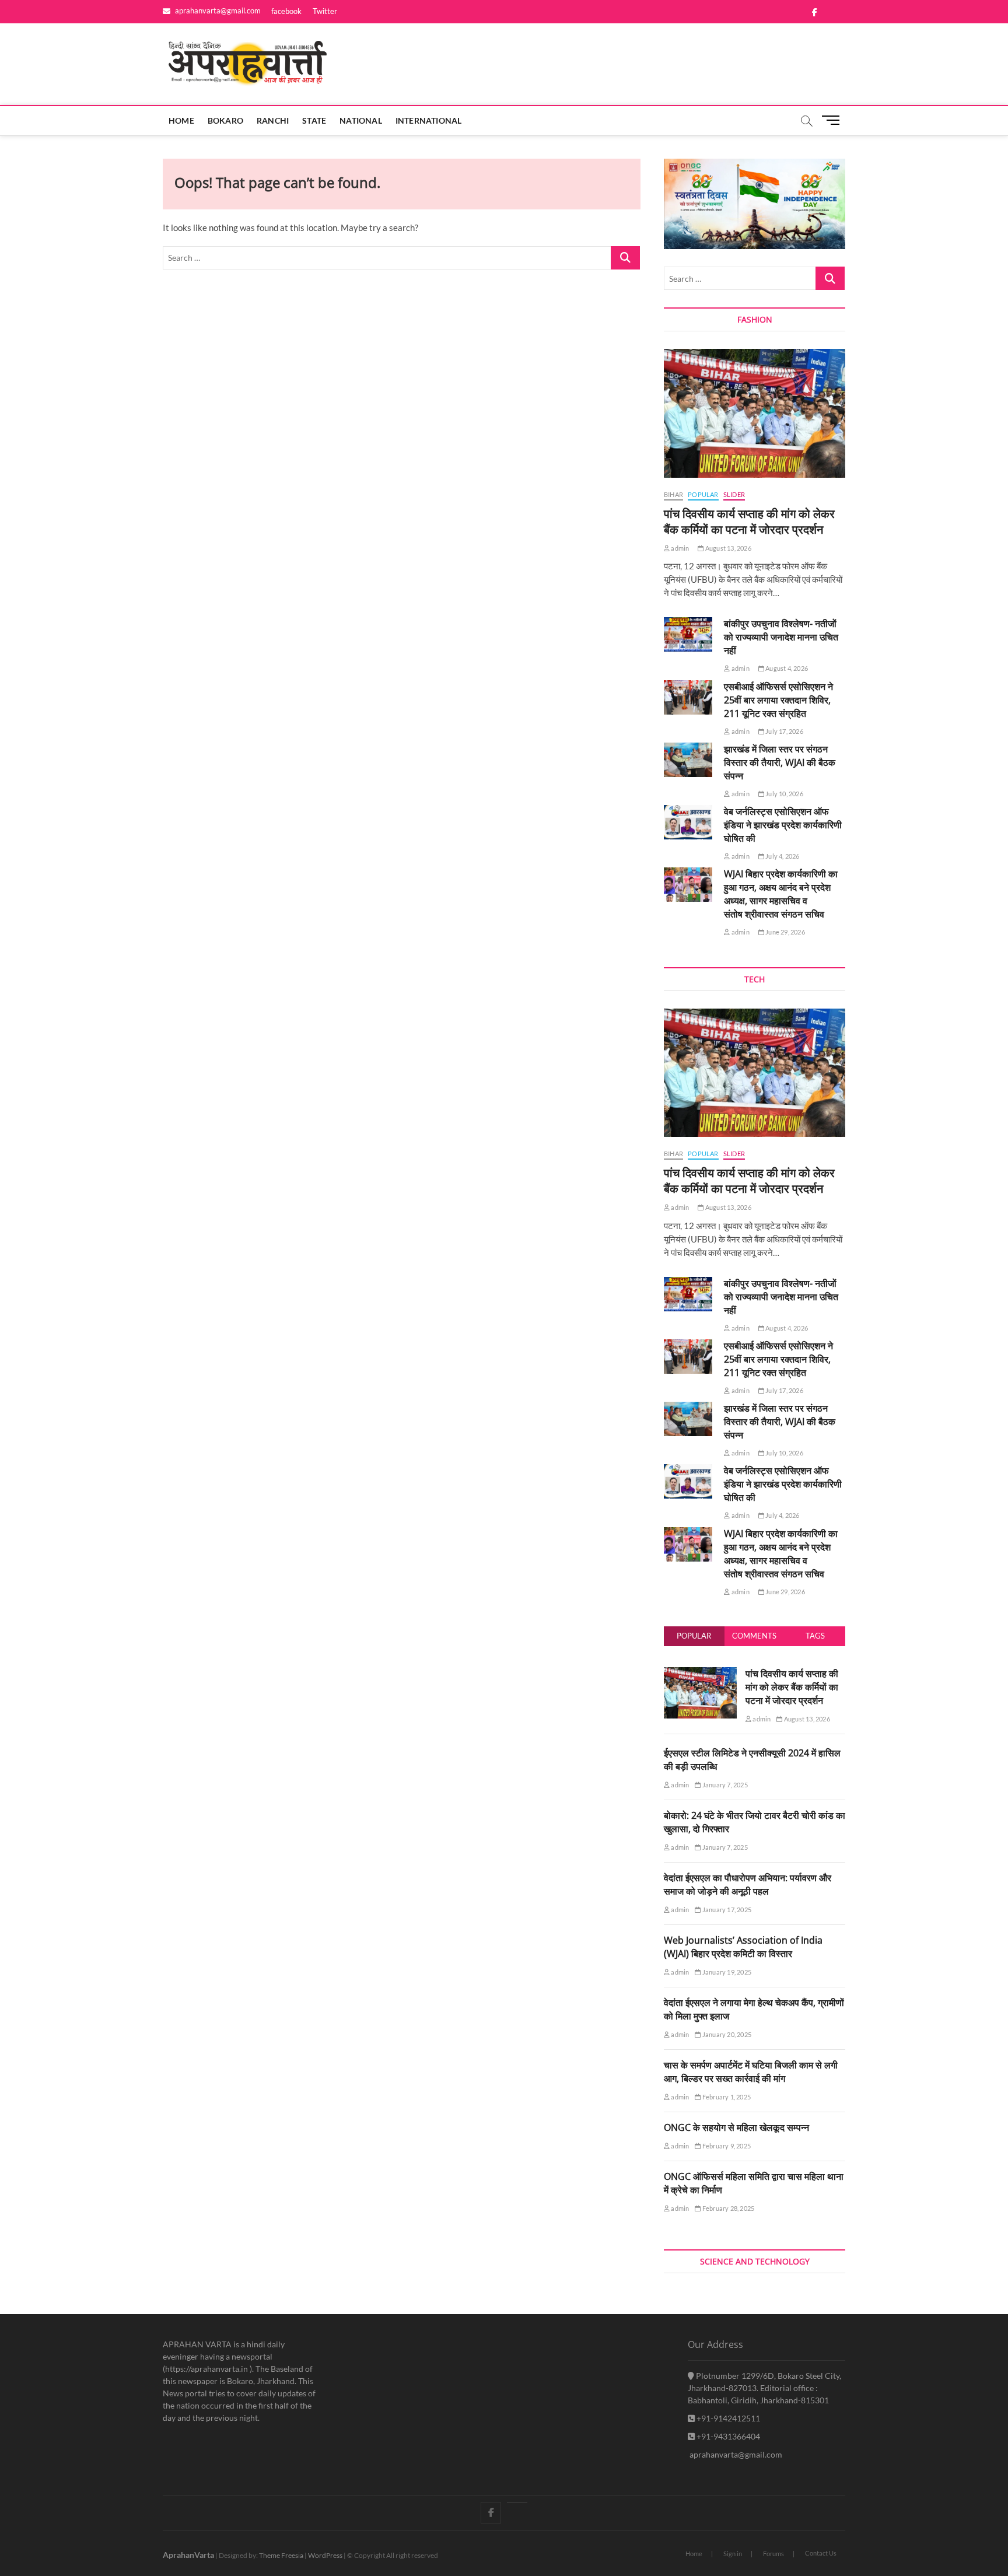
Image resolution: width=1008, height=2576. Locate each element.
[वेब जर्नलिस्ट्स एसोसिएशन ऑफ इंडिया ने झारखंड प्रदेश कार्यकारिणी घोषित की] (688, 822)
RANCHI (273, 120)
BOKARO (225, 120)
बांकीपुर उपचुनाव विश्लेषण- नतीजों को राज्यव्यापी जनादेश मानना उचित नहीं (781, 637)
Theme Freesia (281, 2555)
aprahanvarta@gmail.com (217, 10)
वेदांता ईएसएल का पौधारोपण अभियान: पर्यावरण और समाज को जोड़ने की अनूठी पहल (748, 1884)
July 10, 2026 (784, 794)
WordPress (325, 2555)
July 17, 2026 (784, 731)
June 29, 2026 (785, 932)
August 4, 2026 (786, 668)
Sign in (733, 2554)
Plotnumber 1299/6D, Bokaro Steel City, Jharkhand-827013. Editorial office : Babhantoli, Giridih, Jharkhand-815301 (764, 2388)
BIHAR (673, 494)
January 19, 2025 (726, 1972)
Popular (694, 1636)
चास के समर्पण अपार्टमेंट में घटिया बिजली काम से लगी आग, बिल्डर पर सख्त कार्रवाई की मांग (751, 2072)
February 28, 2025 (728, 2208)
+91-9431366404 (727, 2436)
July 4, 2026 (782, 856)
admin (679, 548)
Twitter (325, 11)
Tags (815, 1636)
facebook (286, 11)
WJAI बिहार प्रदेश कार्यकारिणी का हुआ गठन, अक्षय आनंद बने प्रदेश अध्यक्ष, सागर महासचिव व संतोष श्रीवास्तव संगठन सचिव (781, 894)
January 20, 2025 (726, 2034)
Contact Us (821, 2553)
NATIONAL (361, 120)
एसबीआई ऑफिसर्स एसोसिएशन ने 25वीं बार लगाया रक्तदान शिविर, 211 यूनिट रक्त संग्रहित (778, 700)
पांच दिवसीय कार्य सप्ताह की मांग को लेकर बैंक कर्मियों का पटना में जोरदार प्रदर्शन (749, 521)
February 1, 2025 (726, 2097)
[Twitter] (517, 2502)
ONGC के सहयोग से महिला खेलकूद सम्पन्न (736, 2127)
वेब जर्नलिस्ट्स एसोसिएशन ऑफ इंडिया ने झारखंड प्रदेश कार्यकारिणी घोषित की (783, 825)
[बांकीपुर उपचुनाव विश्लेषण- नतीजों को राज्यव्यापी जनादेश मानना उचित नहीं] (688, 634)
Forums (773, 2554)
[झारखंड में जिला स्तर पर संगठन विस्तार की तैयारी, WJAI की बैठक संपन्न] (688, 760)
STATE (314, 120)
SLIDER (734, 494)
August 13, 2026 (727, 548)
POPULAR (703, 494)
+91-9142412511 (727, 2418)
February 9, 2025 (726, 2146)
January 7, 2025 (724, 1785)
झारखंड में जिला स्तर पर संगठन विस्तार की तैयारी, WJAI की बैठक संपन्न (780, 762)
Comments (754, 1636)
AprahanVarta (188, 2555)
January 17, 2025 (726, 1910)
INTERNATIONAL (429, 120)
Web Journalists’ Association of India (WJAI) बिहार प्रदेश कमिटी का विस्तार (743, 1947)
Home (181, 120)
